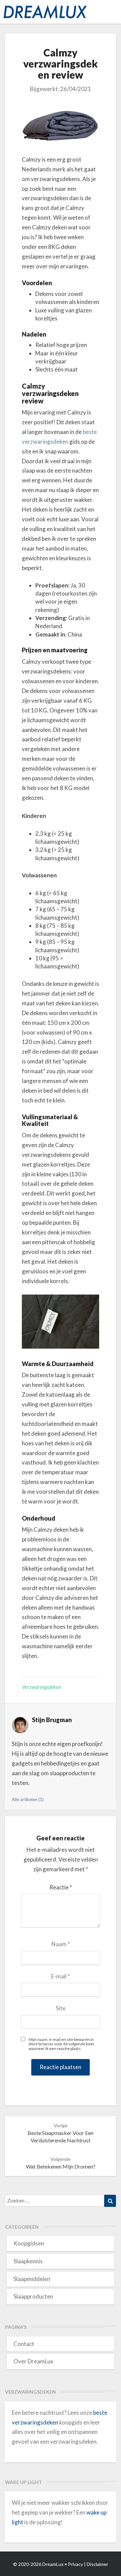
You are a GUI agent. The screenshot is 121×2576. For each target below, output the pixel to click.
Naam (61, 1944)
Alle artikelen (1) (28, 1799)
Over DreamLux (33, 2361)
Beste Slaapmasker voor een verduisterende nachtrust (61, 2133)
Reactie (61, 1887)
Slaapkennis (28, 2261)
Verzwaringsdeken (42, 1687)
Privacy (75, 2564)
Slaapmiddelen (32, 2279)
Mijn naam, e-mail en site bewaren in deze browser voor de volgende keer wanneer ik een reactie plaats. (62, 2044)
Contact (24, 2344)
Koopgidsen (29, 2243)
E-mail (61, 1976)
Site (61, 2008)
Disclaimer (97, 2564)
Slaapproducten (33, 2296)
